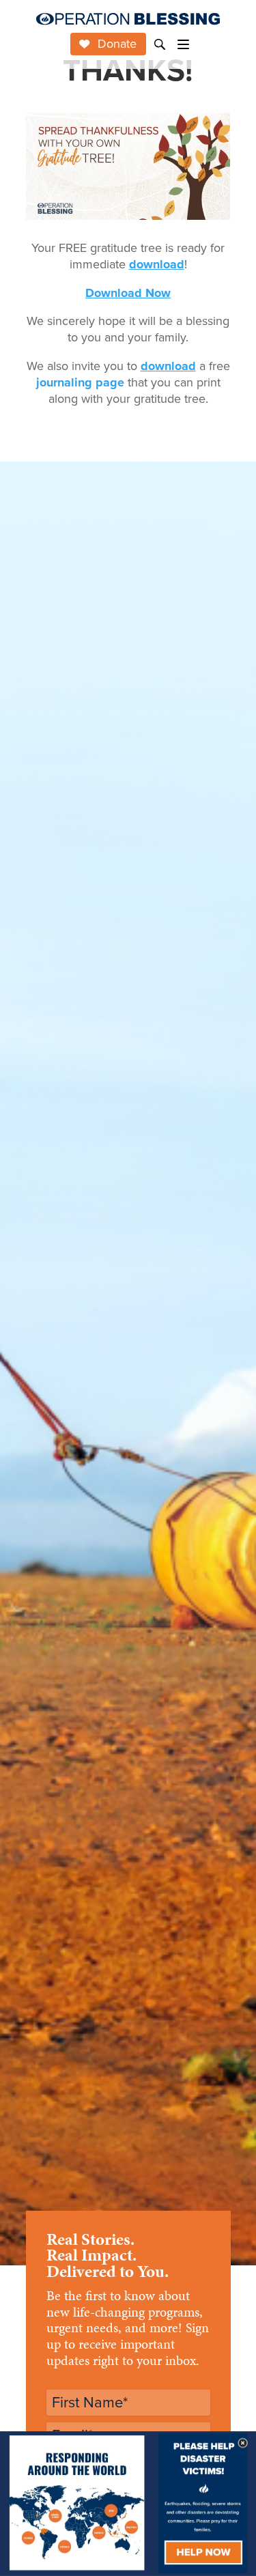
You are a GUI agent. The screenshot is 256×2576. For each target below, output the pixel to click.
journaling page (80, 382)
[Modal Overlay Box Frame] (128, 2504)
